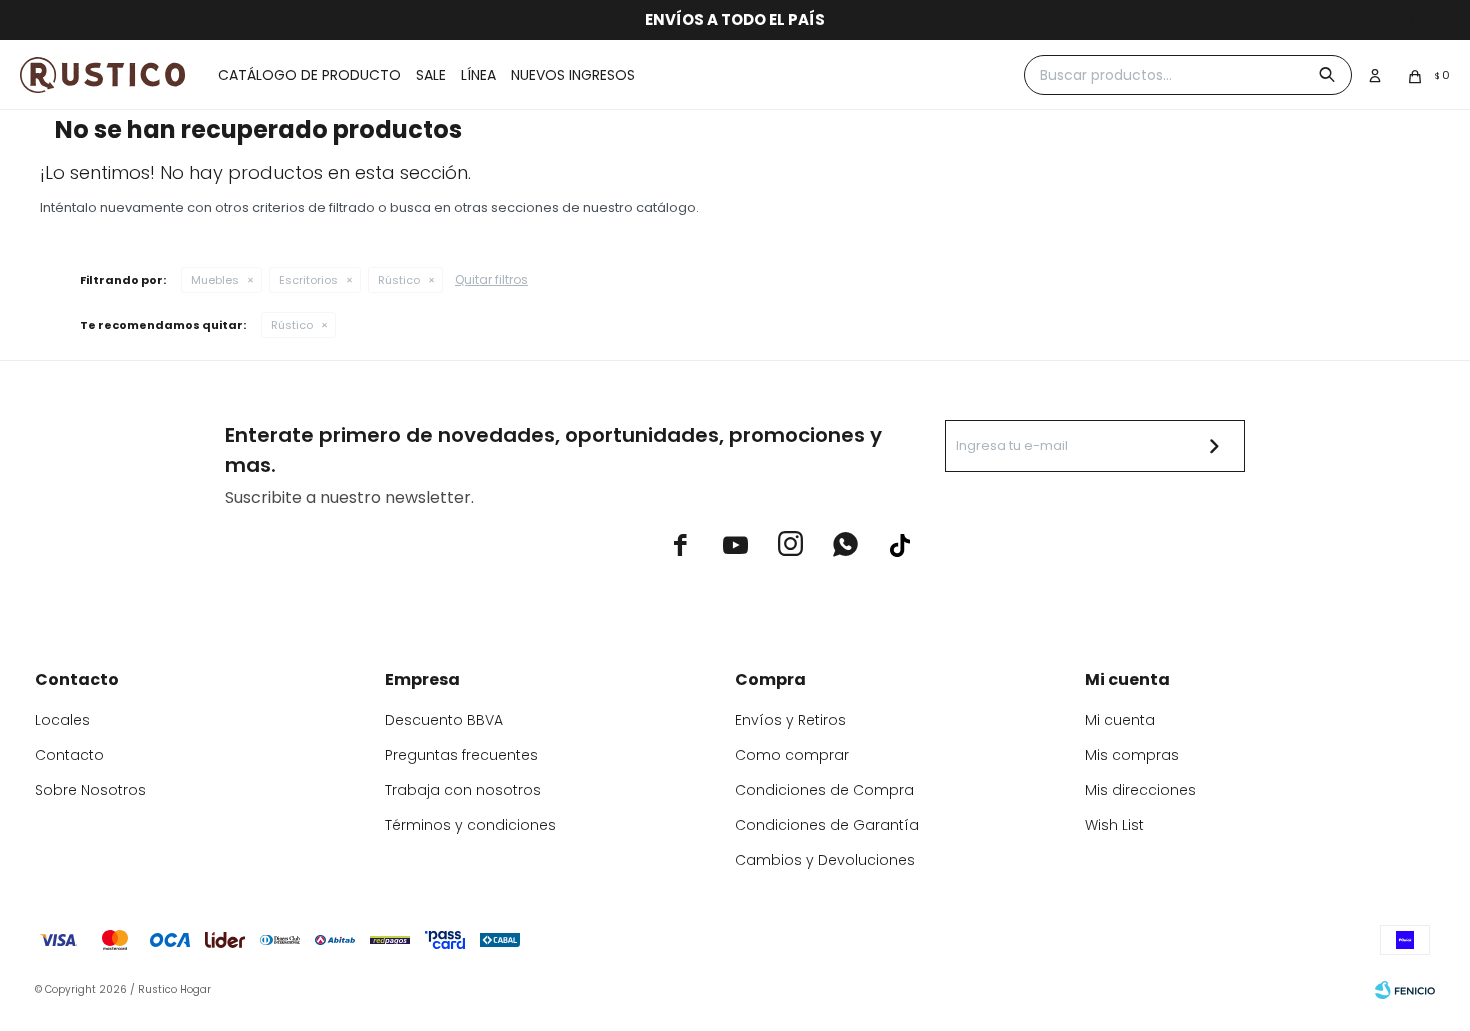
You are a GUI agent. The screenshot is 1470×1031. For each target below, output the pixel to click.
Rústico (399, 280)
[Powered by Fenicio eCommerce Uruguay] (1405, 990)
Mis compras (1132, 755)
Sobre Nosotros (90, 790)
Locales (62, 720)
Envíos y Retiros (790, 720)
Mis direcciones (1140, 790)
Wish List (1114, 825)
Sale (431, 75)
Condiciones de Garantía (827, 825)
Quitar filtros (491, 279)
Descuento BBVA (444, 720)
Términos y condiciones (470, 825)
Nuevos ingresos (573, 75)
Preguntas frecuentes (461, 755)
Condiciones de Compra (824, 790)
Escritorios (308, 280)
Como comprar (792, 755)
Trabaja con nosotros (463, 790)
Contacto (69, 755)
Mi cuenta (1120, 720)
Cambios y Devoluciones (825, 860)
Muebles (215, 280)
